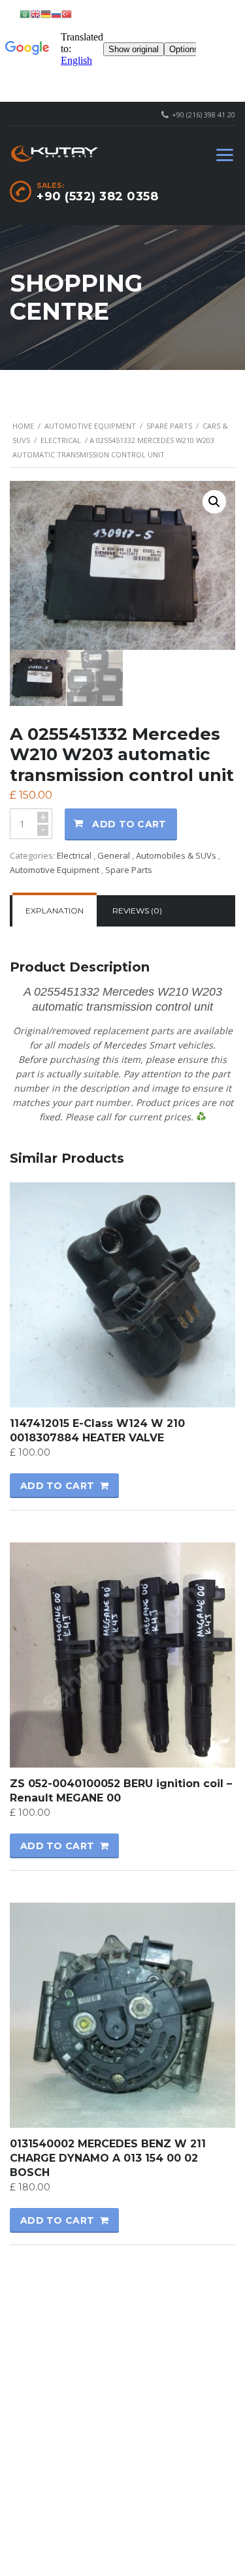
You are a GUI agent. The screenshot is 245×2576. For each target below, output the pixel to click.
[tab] (55, 911)
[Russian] (56, 13)
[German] (46, 13)
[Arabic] (25, 13)
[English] (35, 13)
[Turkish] (67, 13)
